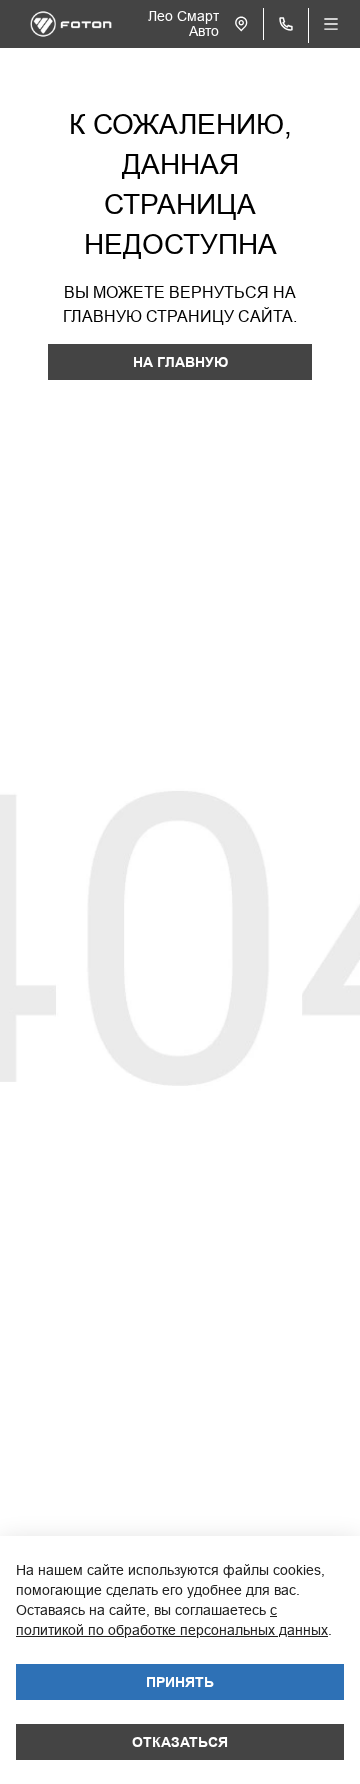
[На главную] (71, 24)
